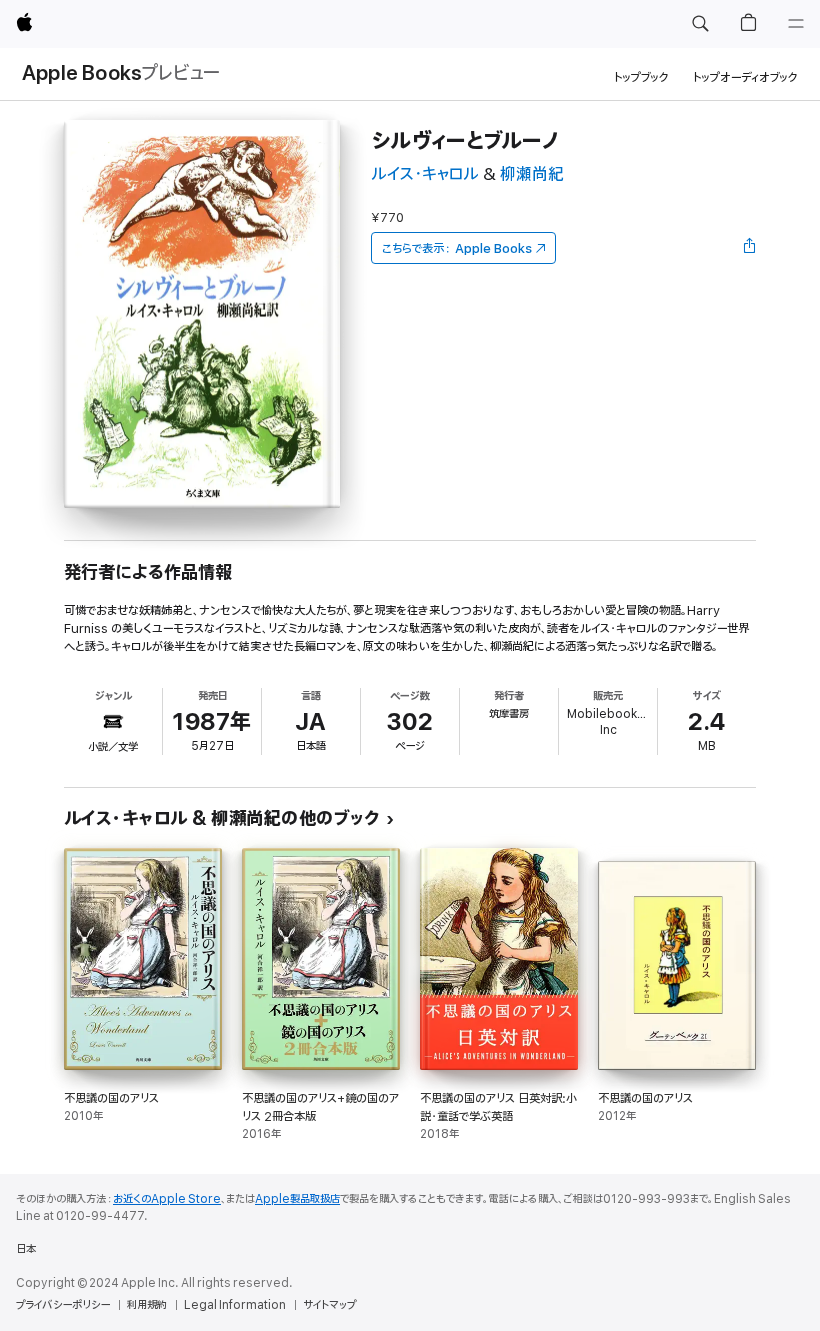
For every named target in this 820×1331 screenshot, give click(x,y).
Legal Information (235, 1305)
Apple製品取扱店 (297, 1199)
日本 (26, 1249)
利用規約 (147, 1305)
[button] (700, 24)
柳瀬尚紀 (532, 174)
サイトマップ (329, 1305)
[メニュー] (796, 24)
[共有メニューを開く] (750, 248)
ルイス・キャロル (425, 174)
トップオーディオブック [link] (745, 77)
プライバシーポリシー (63, 1305)
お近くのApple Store (167, 1199)
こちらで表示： (457, 248)
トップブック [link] (641, 77)
